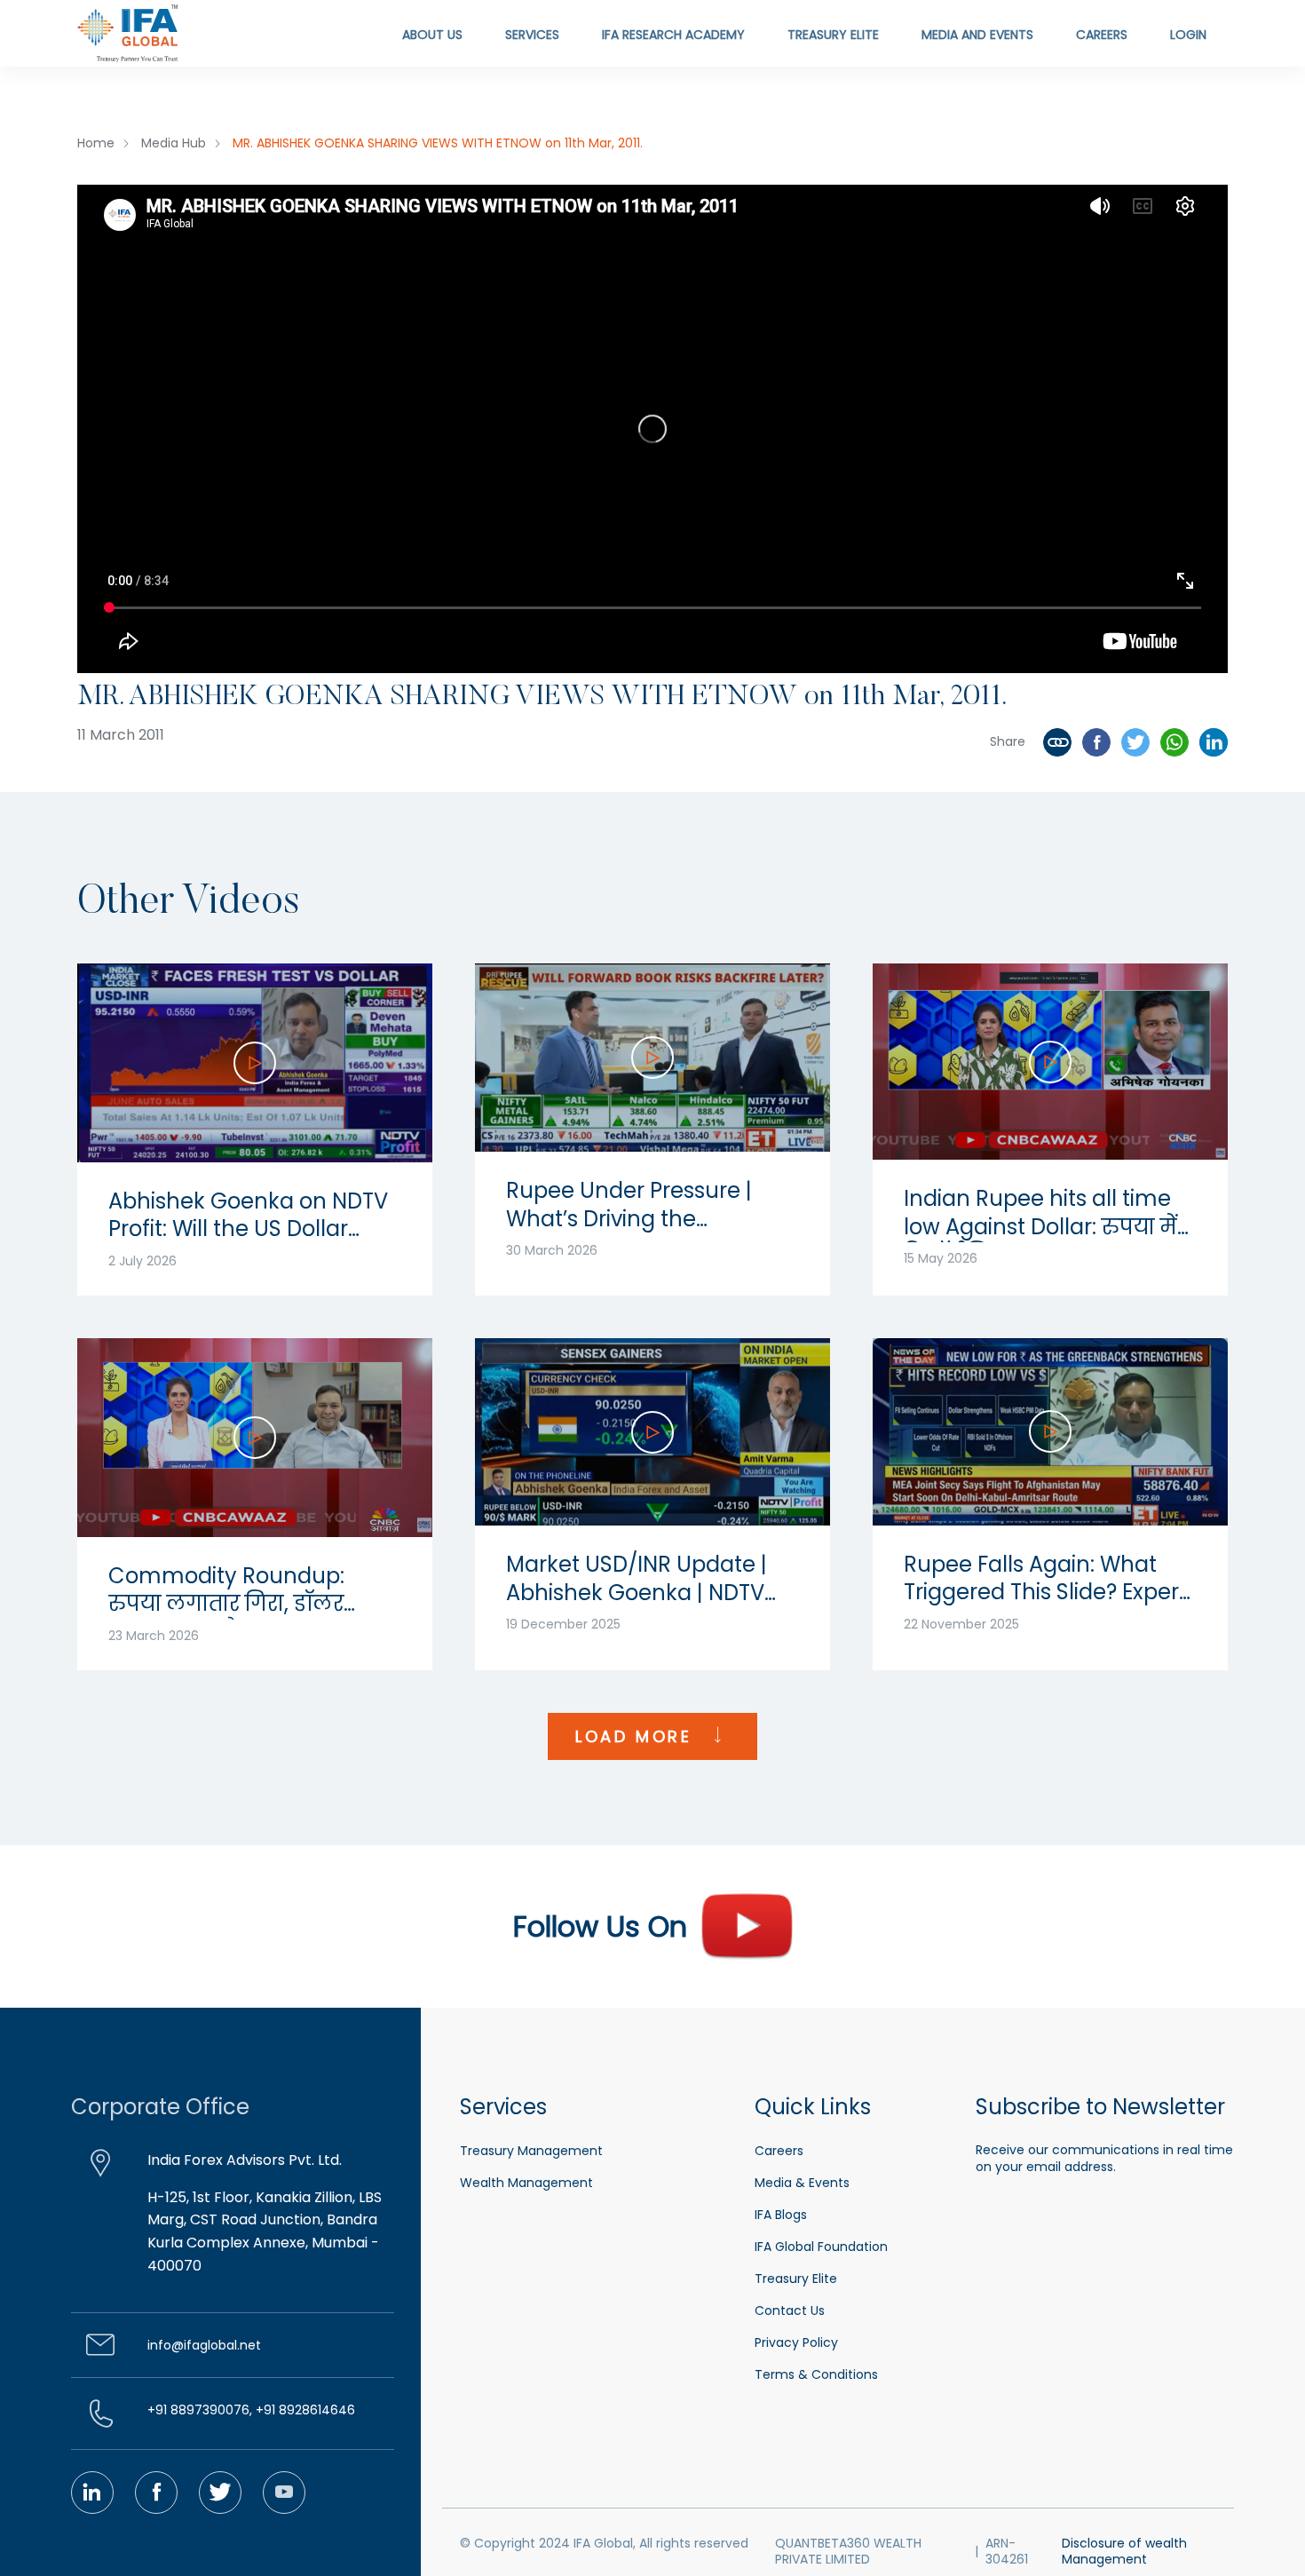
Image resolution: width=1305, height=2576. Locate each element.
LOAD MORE (637, 1736)
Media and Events (977, 35)
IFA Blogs (781, 2215)
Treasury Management (531, 2151)
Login (1188, 35)
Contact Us (790, 2310)
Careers (1102, 35)
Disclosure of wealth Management (1124, 2551)
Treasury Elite (833, 35)
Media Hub (174, 143)
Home (96, 143)
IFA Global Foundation (821, 2247)
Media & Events (802, 2183)
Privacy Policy (796, 2342)
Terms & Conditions (816, 2374)
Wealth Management (526, 2183)
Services (532, 35)
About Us (432, 35)
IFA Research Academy (673, 35)
